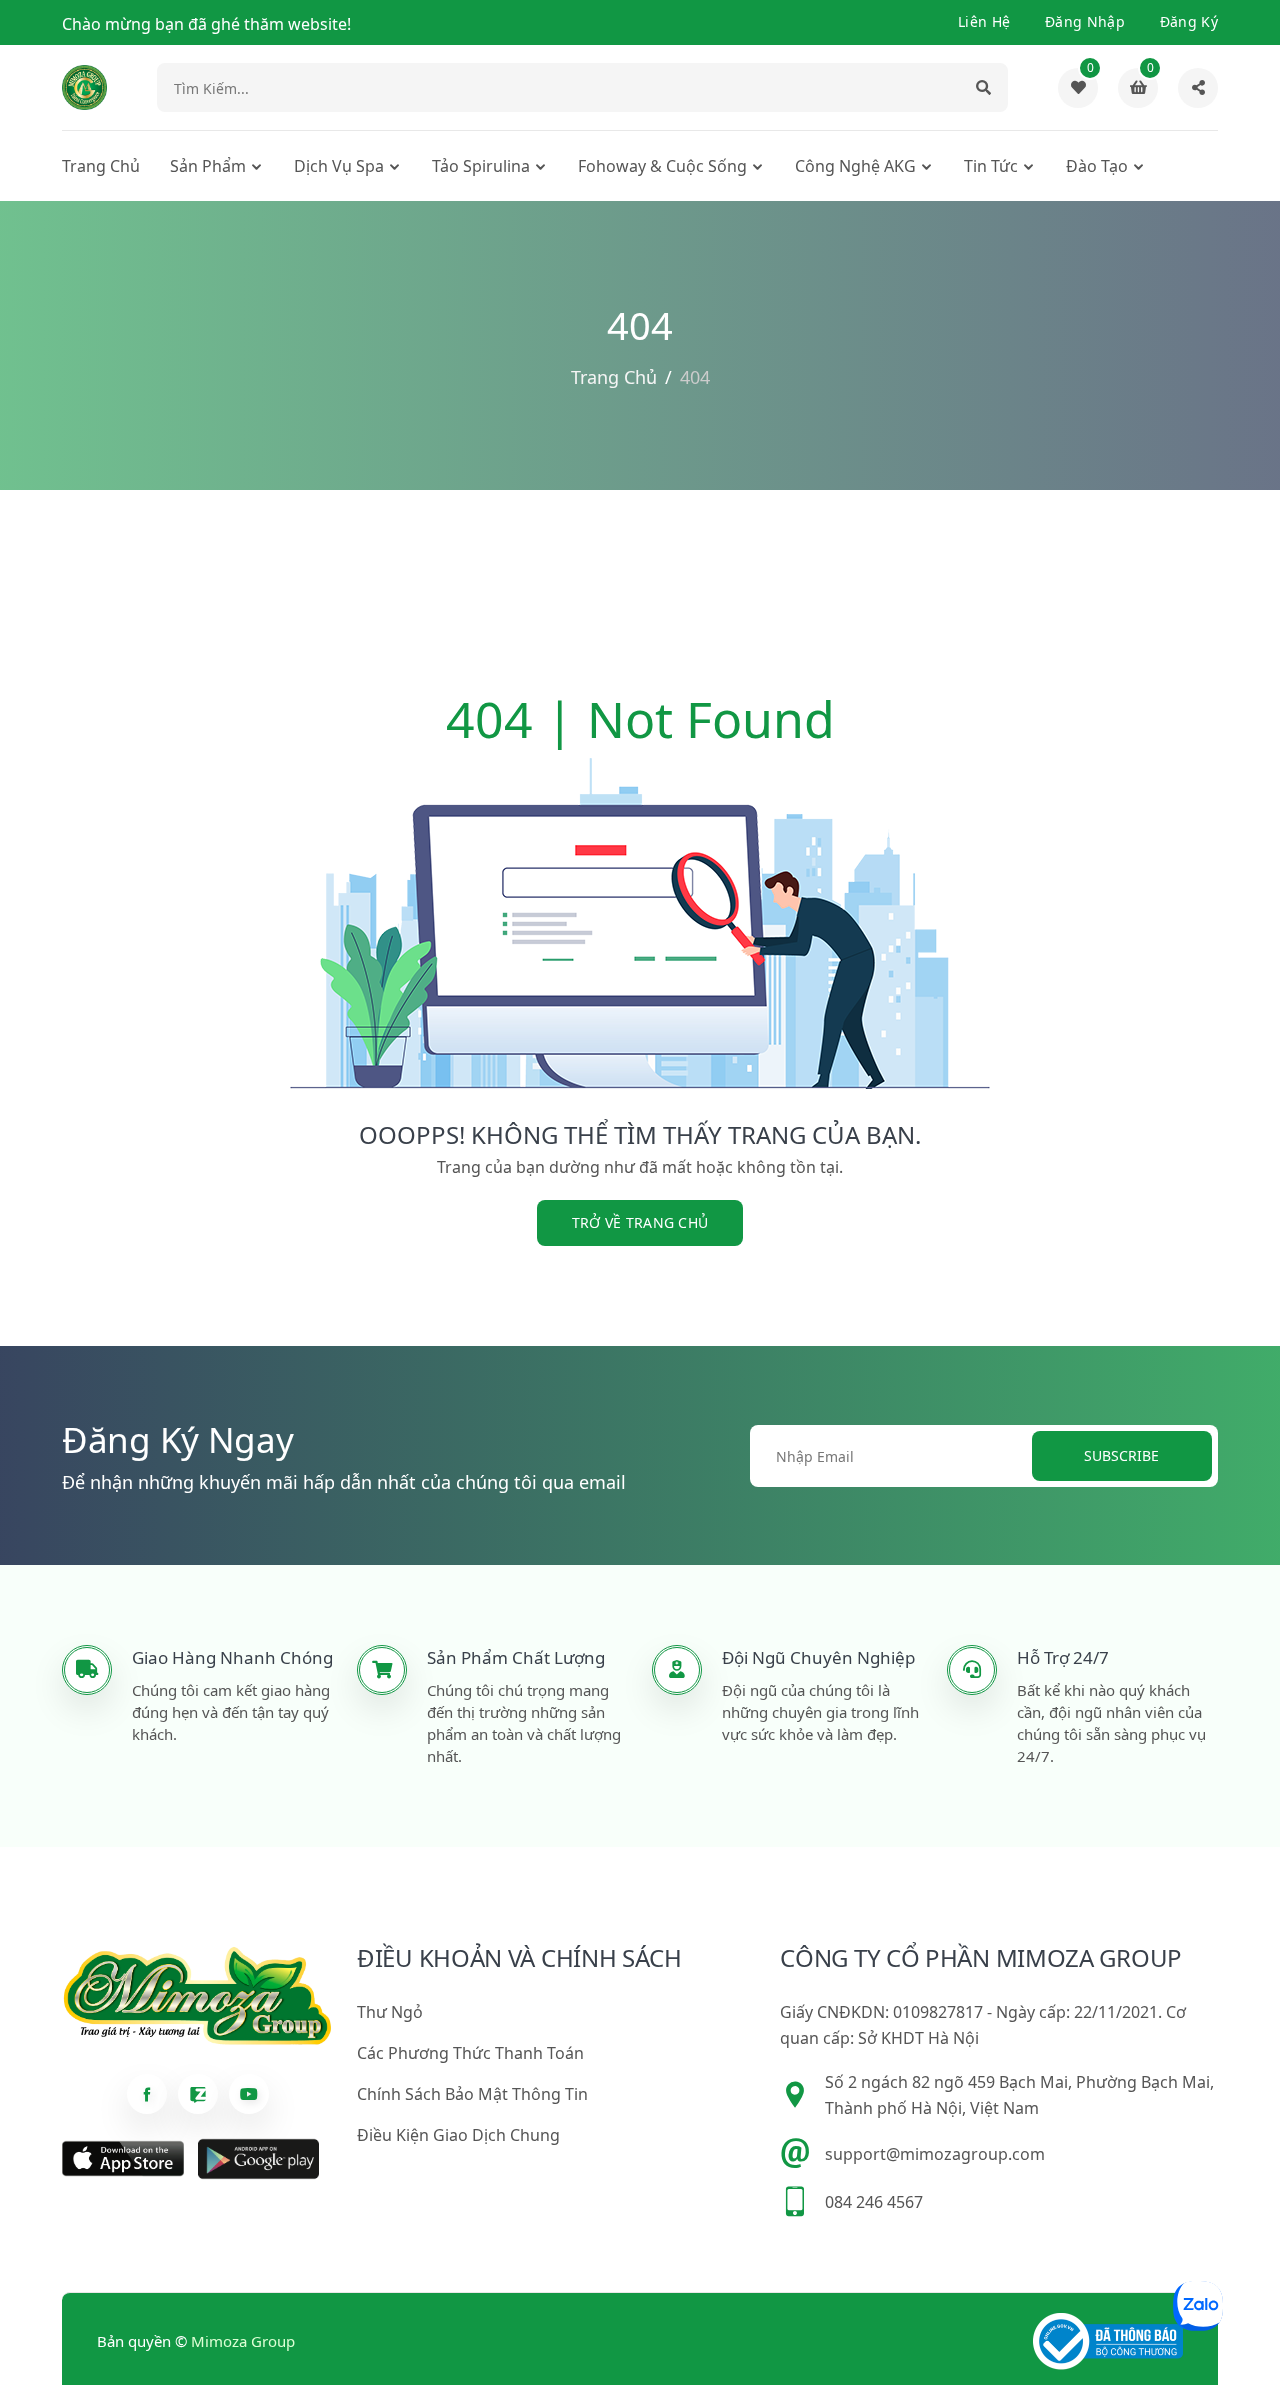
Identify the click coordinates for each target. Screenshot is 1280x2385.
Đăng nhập (1085, 21)
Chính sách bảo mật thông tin (472, 2094)
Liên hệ (984, 21)
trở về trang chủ (640, 1222)
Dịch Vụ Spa (339, 166)
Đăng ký (1189, 21)
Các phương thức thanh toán (470, 2053)
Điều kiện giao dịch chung (458, 2135)
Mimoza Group (243, 2341)
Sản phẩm (208, 166)
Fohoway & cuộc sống (662, 166)
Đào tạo (1097, 166)
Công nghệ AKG (855, 166)
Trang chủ (101, 166)
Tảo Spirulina (481, 166)
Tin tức (991, 166)
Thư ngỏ (390, 2012)
